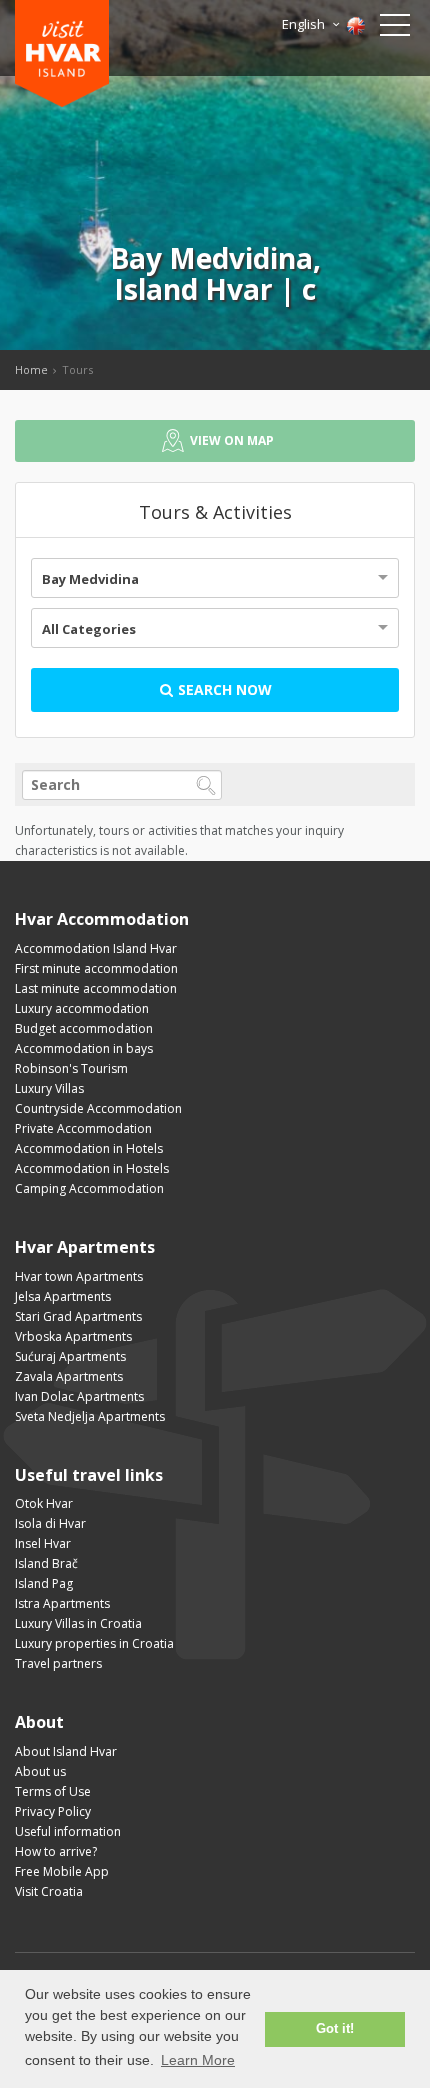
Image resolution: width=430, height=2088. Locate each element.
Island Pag (44, 1583)
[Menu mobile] (395, 29)
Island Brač (46, 1563)
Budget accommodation (84, 1028)
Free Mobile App (62, 1871)
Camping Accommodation (89, 1188)
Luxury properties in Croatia (94, 1643)
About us (40, 1771)
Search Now (223, 689)
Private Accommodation (83, 1128)
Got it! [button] (335, 2029)
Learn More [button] (198, 2060)
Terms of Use (53, 1791)
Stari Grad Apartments (78, 1316)
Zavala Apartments (69, 1376)
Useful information (68, 1831)
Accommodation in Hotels (89, 1148)
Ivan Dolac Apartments (79, 1396)
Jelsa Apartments (63, 1296)
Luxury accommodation (82, 1008)
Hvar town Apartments (79, 1276)
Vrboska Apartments (73, 1336)
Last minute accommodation (96, 988)
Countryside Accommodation (98, 1108)
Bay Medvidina (90, 579)
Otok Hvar (44, 1503)
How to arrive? (56, 1851)
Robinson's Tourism (71, 1068)
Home (31, 369)
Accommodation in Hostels (92, 1168)
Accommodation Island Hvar (96, 948)
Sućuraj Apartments (70, 1356)
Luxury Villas (49, 1088)
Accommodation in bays (84, 1048)
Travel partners (58, 1663)
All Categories (89, 629)
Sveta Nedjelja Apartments (90, 1416)
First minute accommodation (96, 968)
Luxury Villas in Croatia (78, 1623)
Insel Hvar (43, 1543)
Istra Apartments (62, 1603)
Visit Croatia (49, 1891)
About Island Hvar (66, 1751)
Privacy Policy (53, 1811)
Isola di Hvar (50, 1523)
